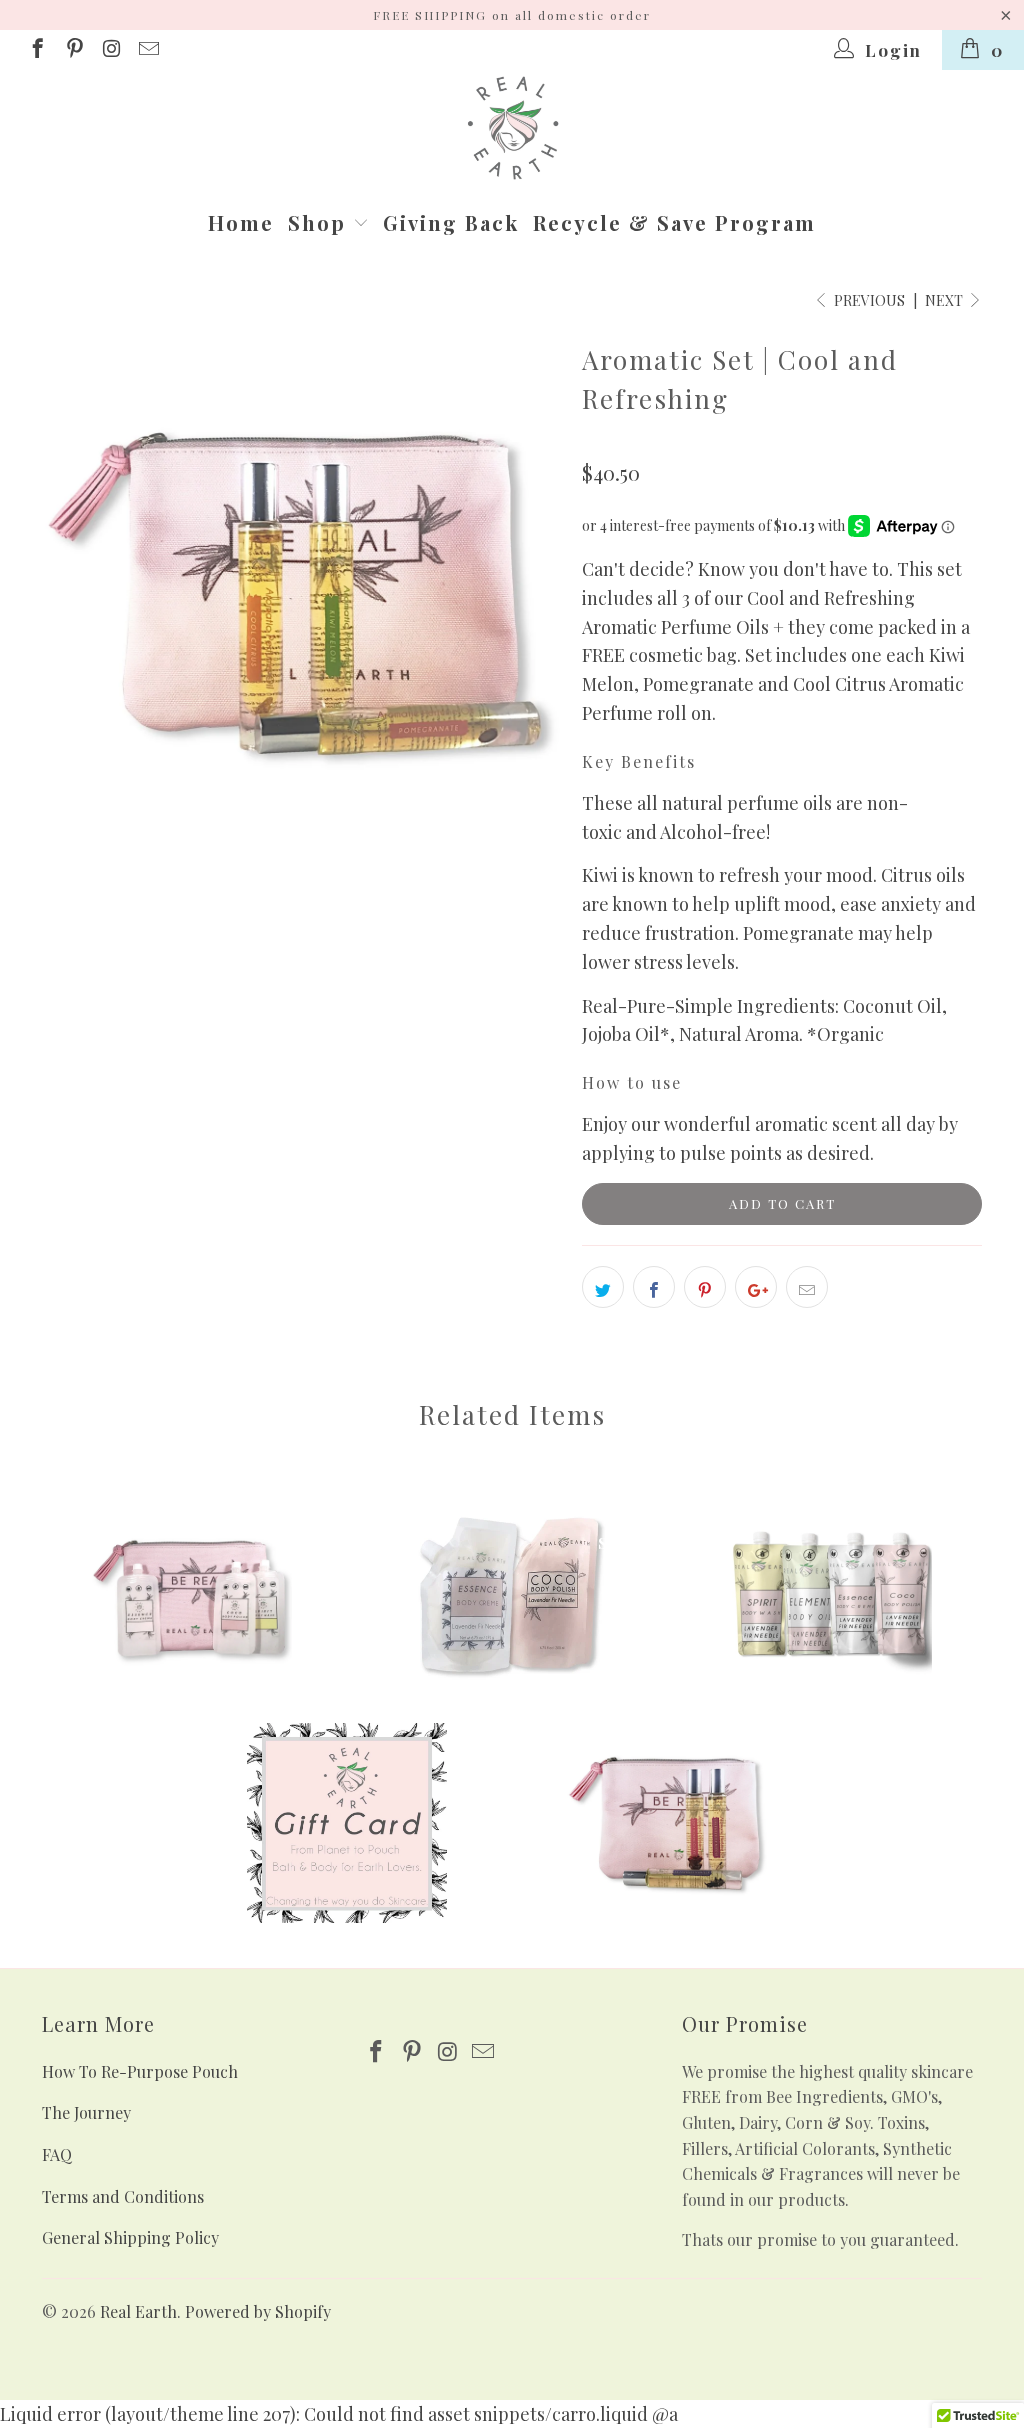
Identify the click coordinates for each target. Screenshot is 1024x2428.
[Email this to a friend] (807, 1287)
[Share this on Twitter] (603, 1287)
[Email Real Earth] (147, 50)
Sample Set (832, 1598)
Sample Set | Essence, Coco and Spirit (192, 1598)
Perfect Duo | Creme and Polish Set (512, 1598)
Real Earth (138, 2311)
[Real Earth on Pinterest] (73, 50)
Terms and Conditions (123, 2196)
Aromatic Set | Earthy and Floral (667, 1823)
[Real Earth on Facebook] (36, 50)
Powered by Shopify (258, 2311)
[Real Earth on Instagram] (110, 50)
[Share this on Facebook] (654, 1287)
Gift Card (347, 1823)
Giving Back (451, 222)
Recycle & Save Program (674, 222)
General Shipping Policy (130, 2237)
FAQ (57, 2154)
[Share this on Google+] (756, 1287)
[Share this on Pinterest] (705, 1287)
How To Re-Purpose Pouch (140, 2071)
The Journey (86, 2112)
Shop (320, 222)
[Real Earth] (512, 130)
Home (241, 222)
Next (945, 300)
